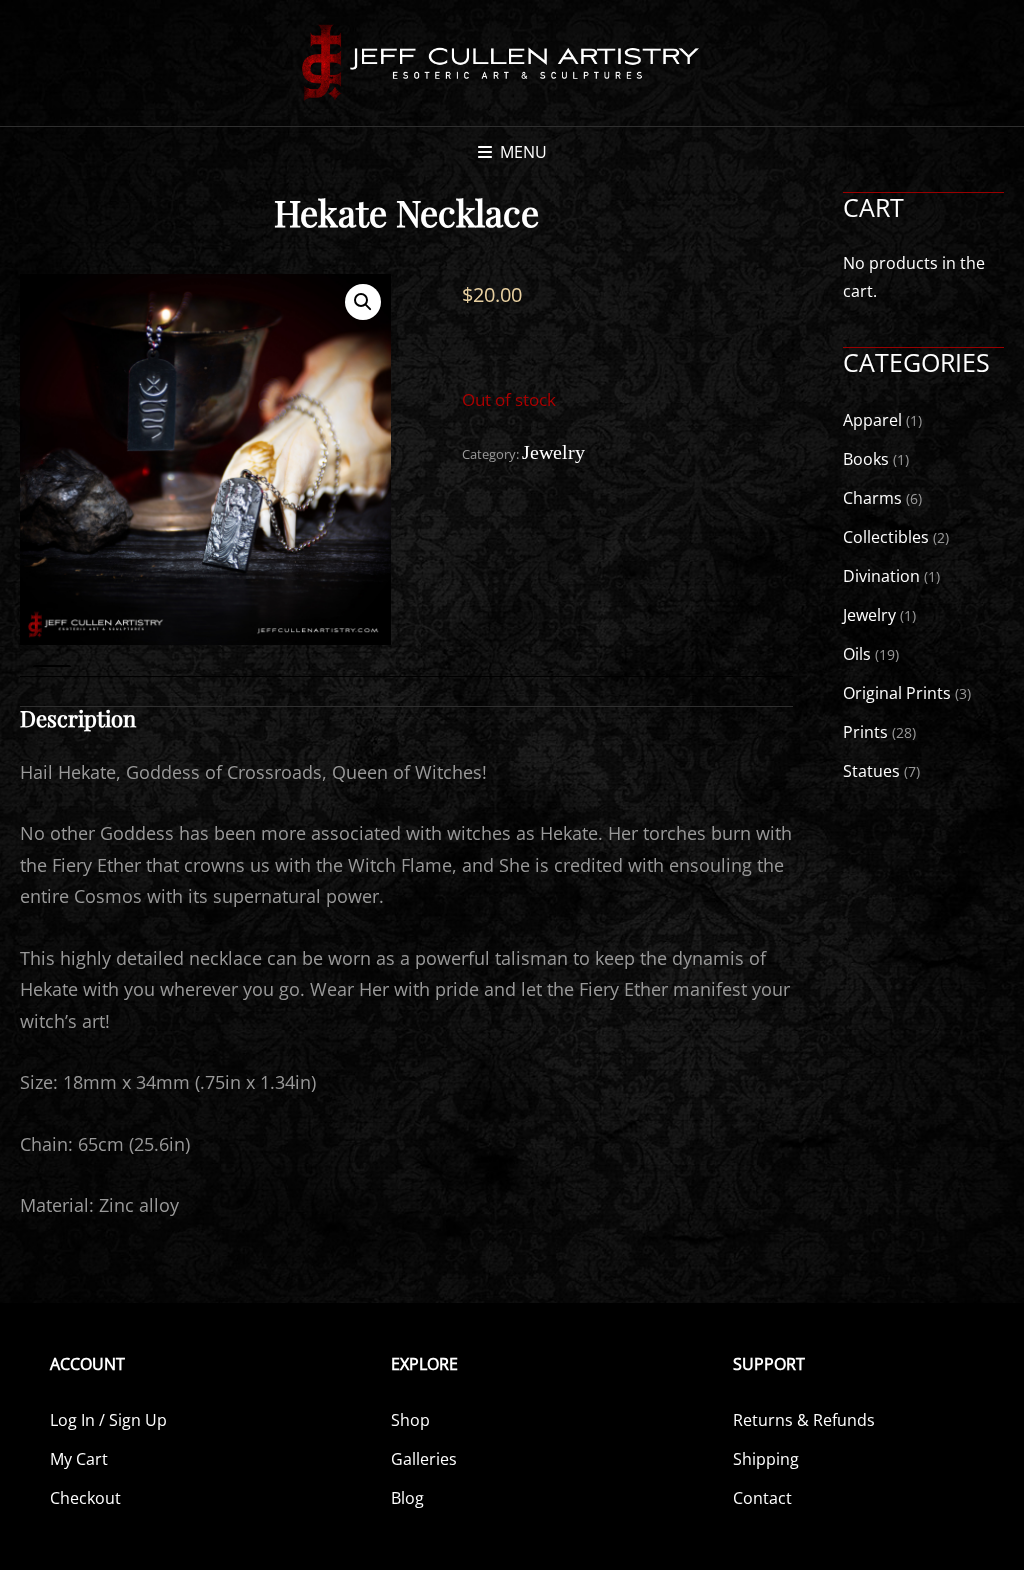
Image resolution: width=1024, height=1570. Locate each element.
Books (866, 459)
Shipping (766, 1459)
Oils (857, 654)
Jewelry (553, 452)
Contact (762, 1498)
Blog (407, 1498)
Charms (872, 498)
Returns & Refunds (804, 1420)
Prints (865, 732)
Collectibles (886, 537)
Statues (871, 771)
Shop (410, 1420)
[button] (363, 302)
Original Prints (897, 693)
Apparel (872, 420)
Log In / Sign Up (108, 1420)
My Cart (79, 1459)
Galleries (424, 1459)
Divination (881, 576)
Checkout (85, 1498)
